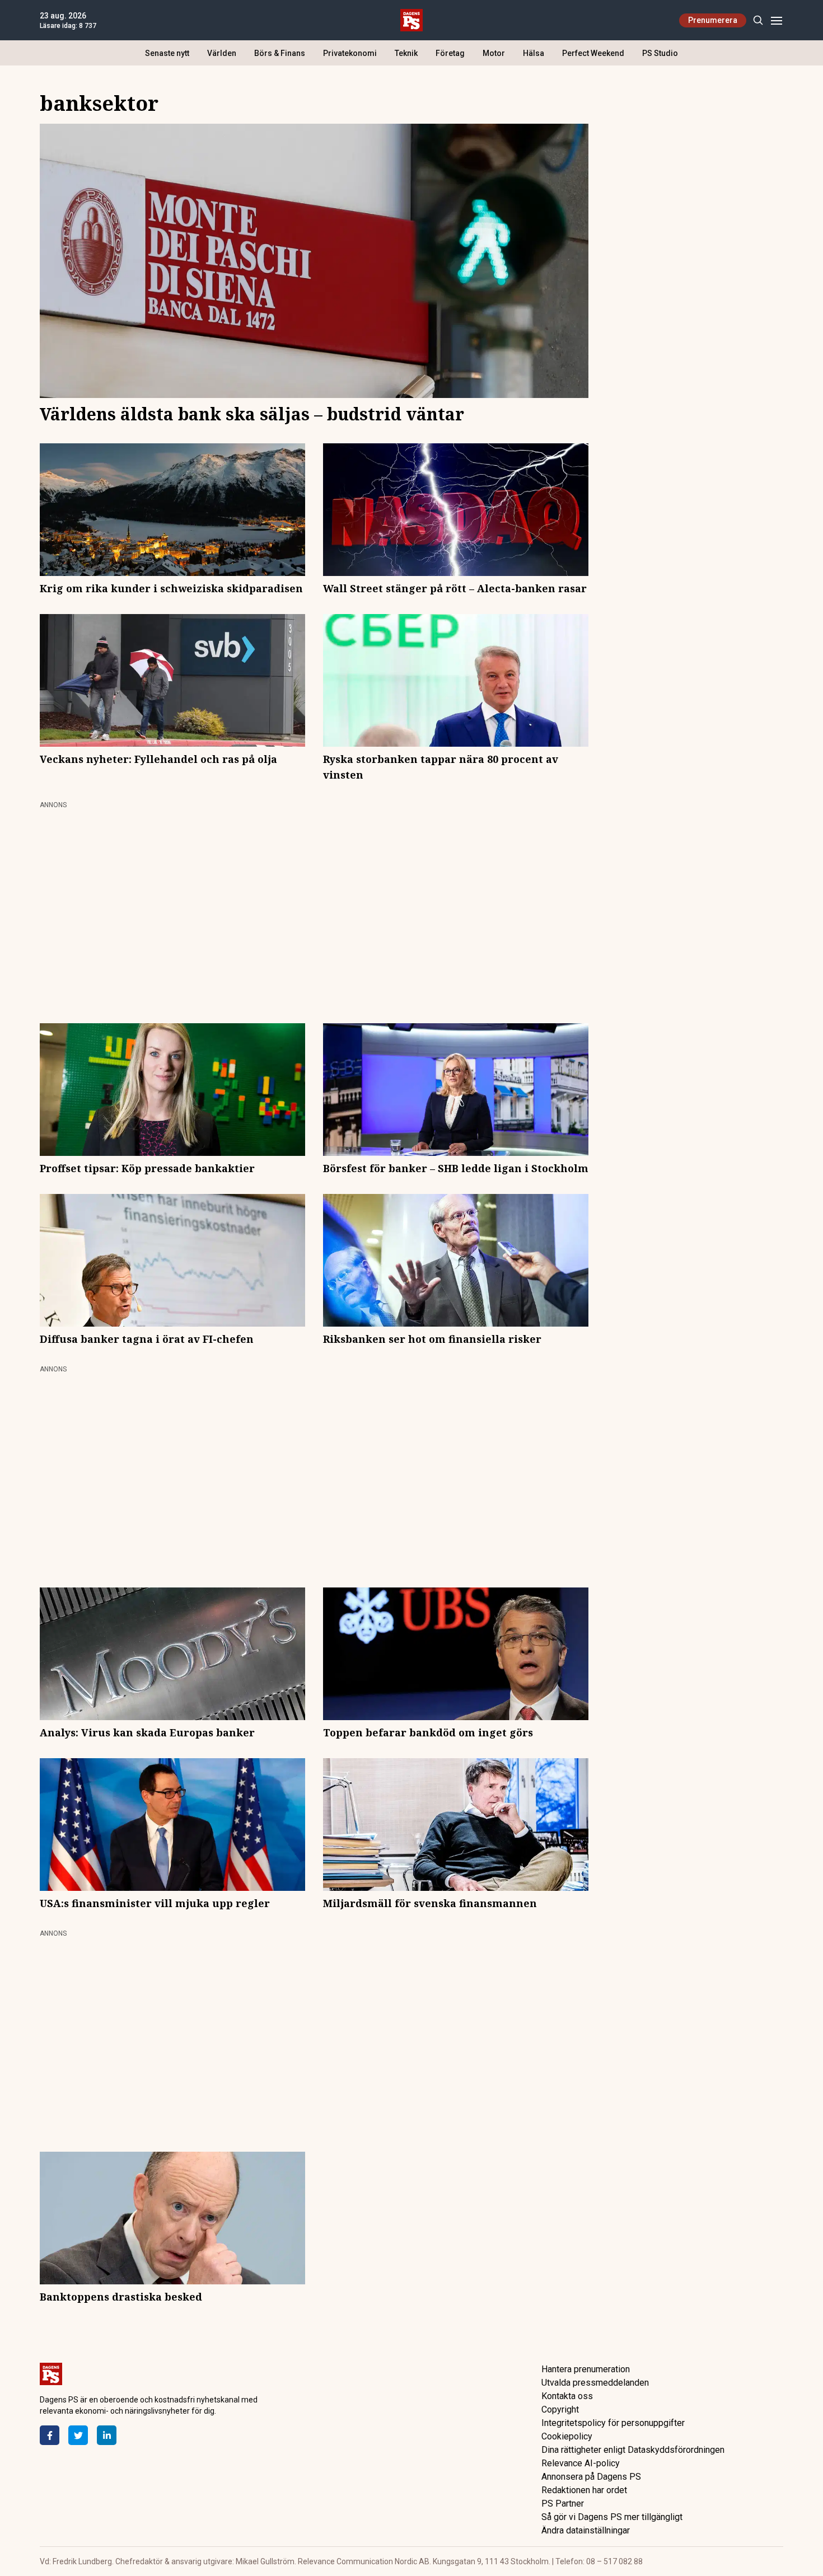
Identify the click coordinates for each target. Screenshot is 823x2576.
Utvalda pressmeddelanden (595, 2383)
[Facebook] (50, 2435)
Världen (222, 53)
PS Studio (660, 53)
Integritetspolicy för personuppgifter (613, 2423)
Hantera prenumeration (586, 2369)
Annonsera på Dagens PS (591, 2477)
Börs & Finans (280, 53)
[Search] (758, 20)
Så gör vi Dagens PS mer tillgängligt (612, 2517)
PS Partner (563, 2504)
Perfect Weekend (593, 53)
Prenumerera (713, 20)
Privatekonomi (350, 53)
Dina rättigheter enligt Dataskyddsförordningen (633, 2450)
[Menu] (776, 20)
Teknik (406, 53)
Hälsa (534, 53)
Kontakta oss (567, 2396)
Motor (494, 53)
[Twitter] (78, 2435)
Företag (450, 53)
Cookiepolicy (567, 2436)
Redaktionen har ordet (584, 2490)
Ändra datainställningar (586, 2530)
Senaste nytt (167, 53)
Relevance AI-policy (581, 2463)
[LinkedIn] (107, 2435)
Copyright (560, 2409)
